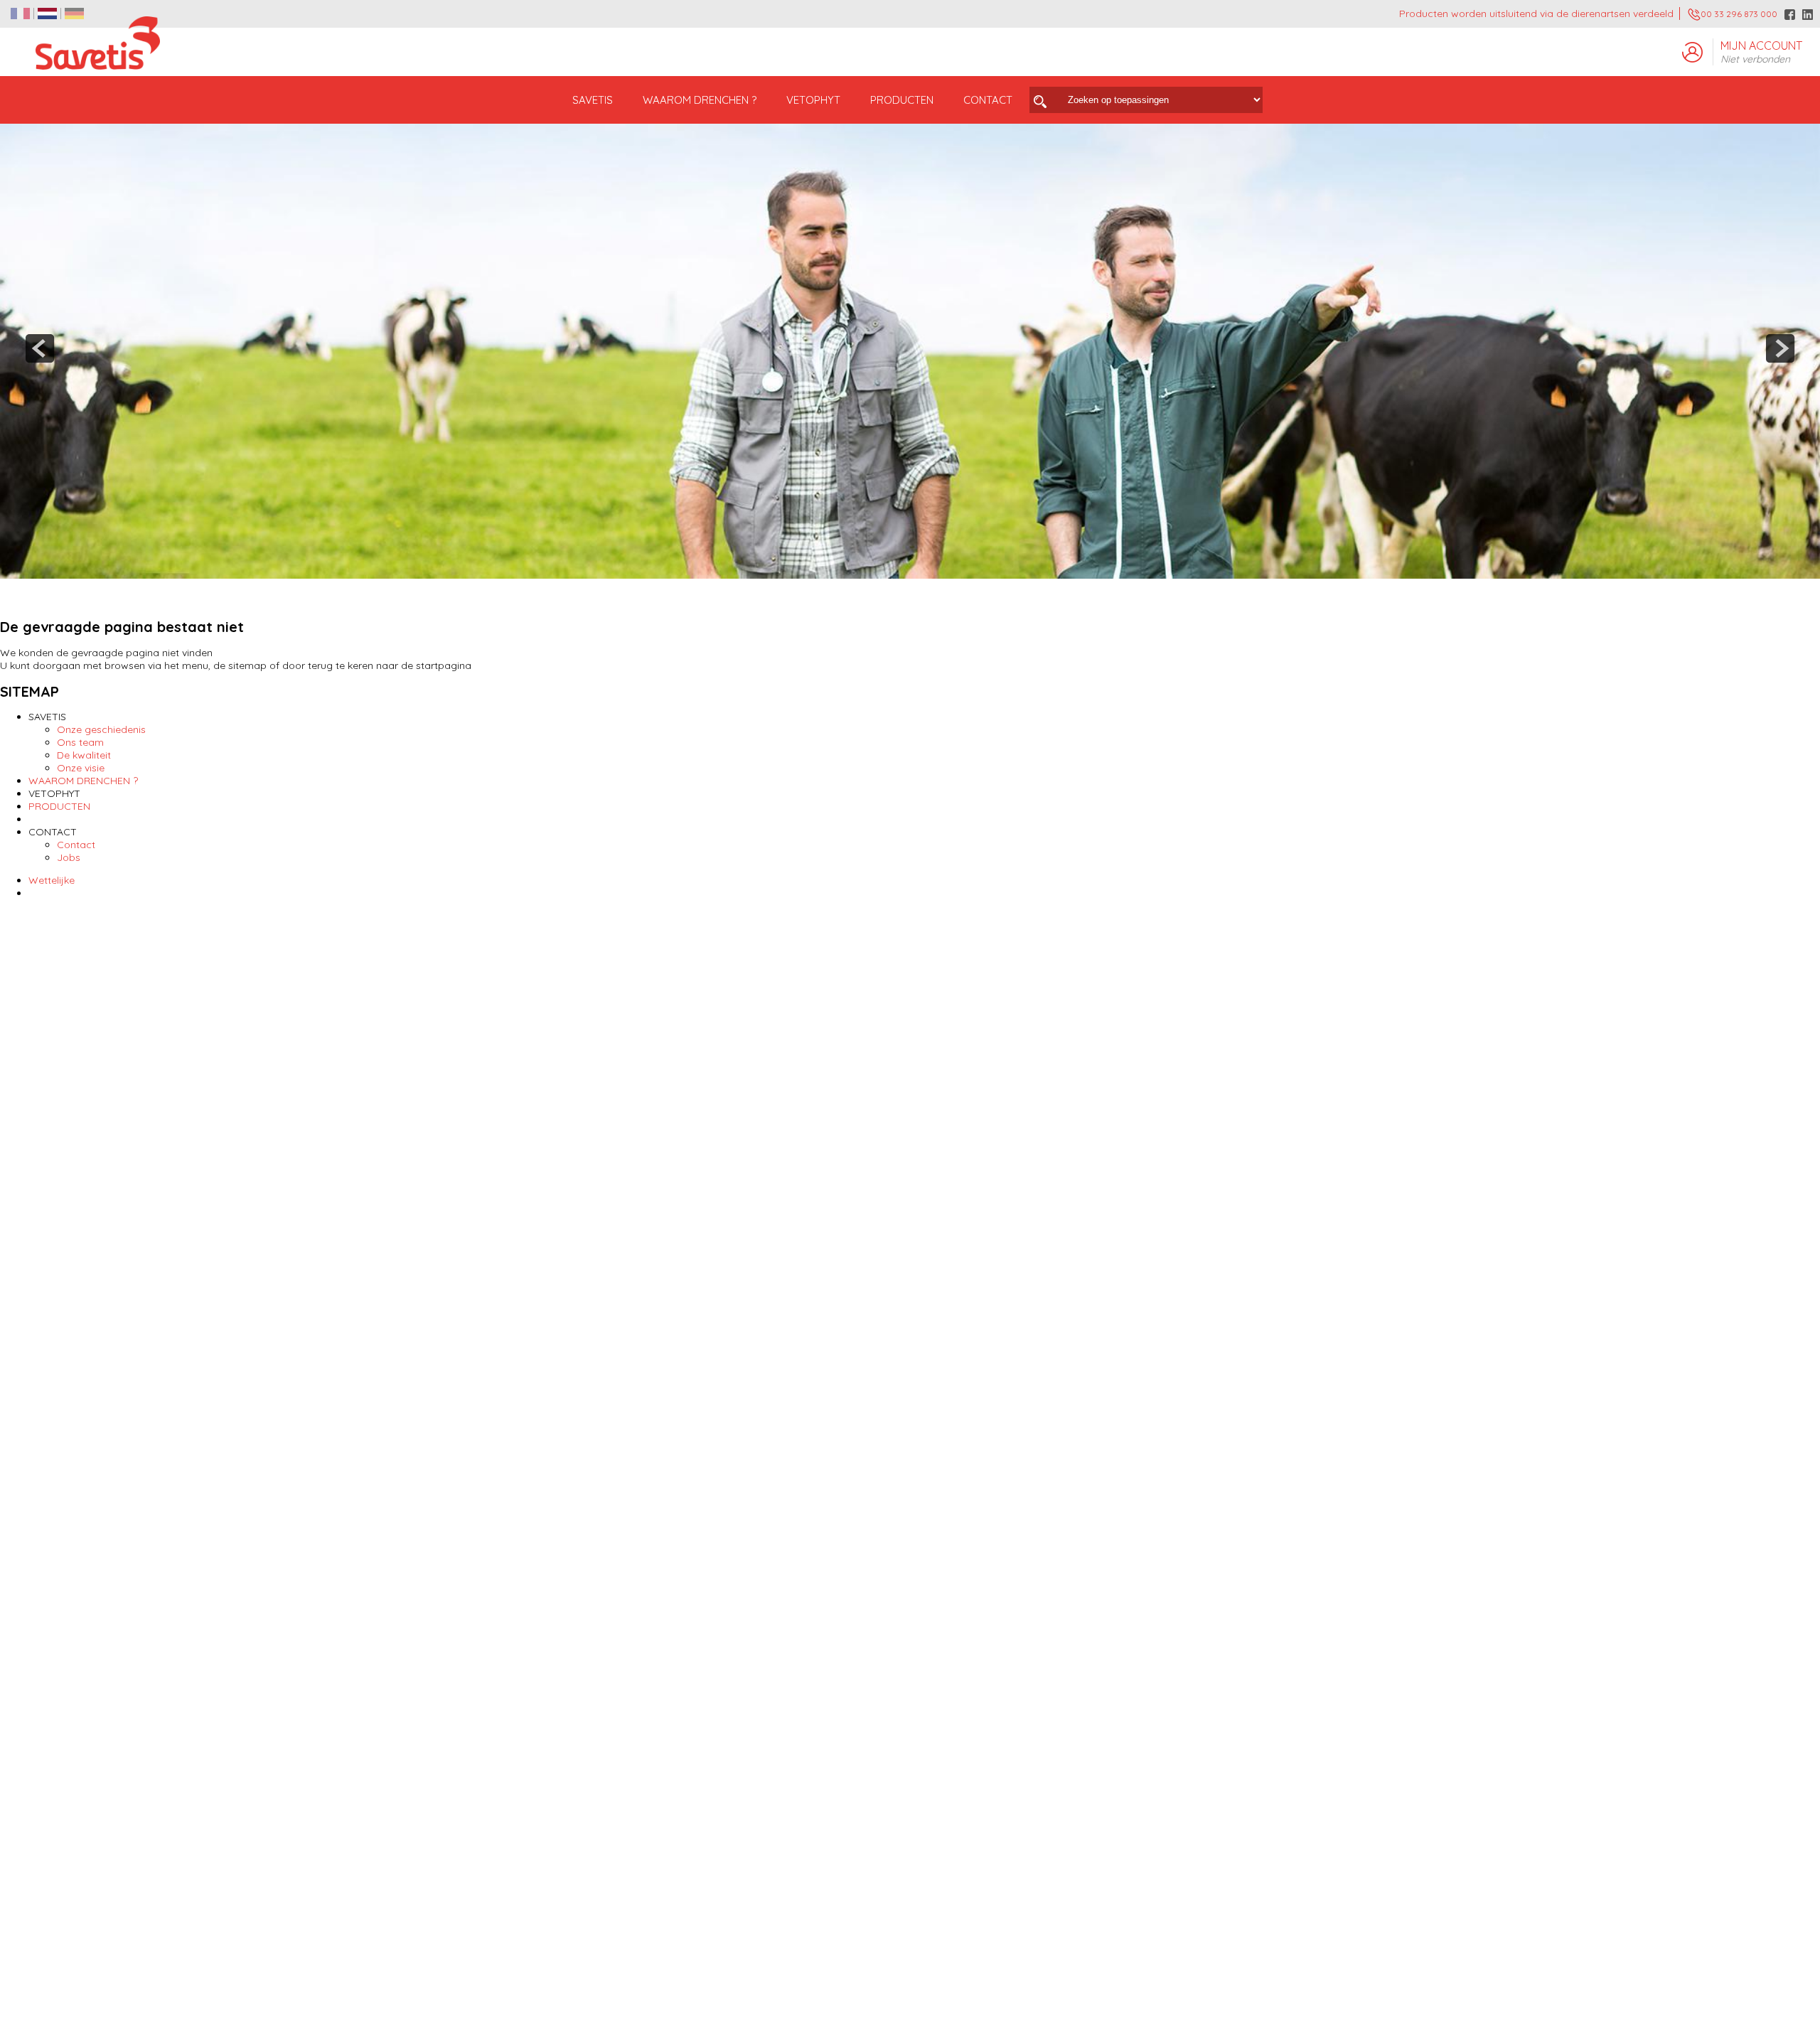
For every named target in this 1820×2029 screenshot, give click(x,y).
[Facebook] (1790, 15)
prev (40, 348)
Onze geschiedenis (101, 729)
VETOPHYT (813, 100)
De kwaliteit (84, 755)
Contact (76, 845)
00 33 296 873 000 (1739, 14)
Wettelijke (52, 880)
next (1780, 348)
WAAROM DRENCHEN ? (700, 100)
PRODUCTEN (59, 806)
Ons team (80, 742)
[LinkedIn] (1808, 15)
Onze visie (81, 768)
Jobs (69, 857)
